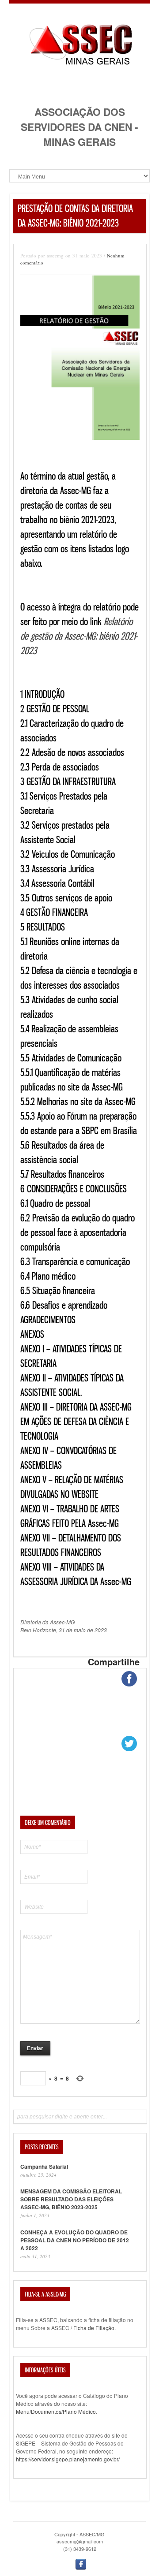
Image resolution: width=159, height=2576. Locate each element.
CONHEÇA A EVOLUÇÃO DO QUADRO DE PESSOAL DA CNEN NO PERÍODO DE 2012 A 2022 (75, 2240)
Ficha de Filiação (94, 2328)
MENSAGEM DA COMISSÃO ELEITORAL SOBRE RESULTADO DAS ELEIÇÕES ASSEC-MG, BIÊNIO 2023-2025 (71, 2199)
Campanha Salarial (44, 2167)
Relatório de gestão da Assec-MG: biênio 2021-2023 (79, 636)
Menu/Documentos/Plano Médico (56, 2411)
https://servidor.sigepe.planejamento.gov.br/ (68, 2459)
